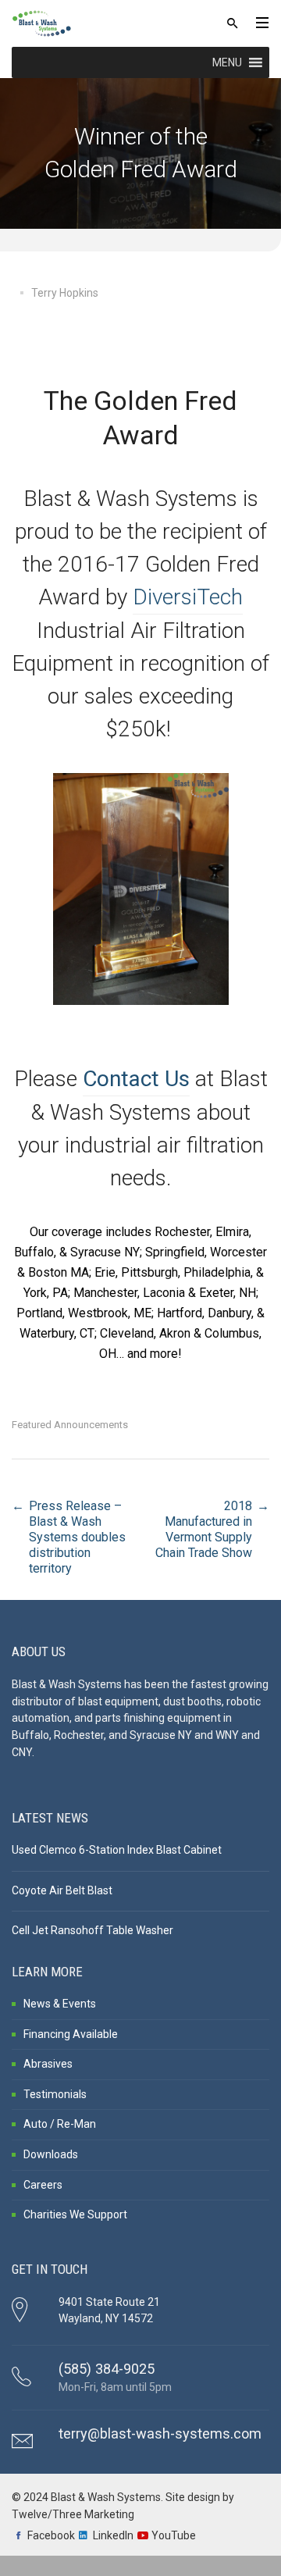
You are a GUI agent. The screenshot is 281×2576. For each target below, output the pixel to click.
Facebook (51, 2535)
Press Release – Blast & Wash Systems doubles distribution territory (77, 1537)
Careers (43, 2185)
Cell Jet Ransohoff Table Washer (92, 1930)
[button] (227, 62)
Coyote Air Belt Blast (62, 1890)
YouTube (174, 2535)
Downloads (51, 2154)
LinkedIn (113, 2535)
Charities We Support (75, 2214)
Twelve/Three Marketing (73, 2514)
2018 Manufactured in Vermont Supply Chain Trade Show (204, 1529)
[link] (188, 598)
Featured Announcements (70, 1425)
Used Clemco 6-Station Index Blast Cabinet (117, 1850)
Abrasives (48, 2064)
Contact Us (136, 1079)
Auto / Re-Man (60, 2124)
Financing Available (71, 2034)
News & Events (60, 2004)
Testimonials (55, 2094)
